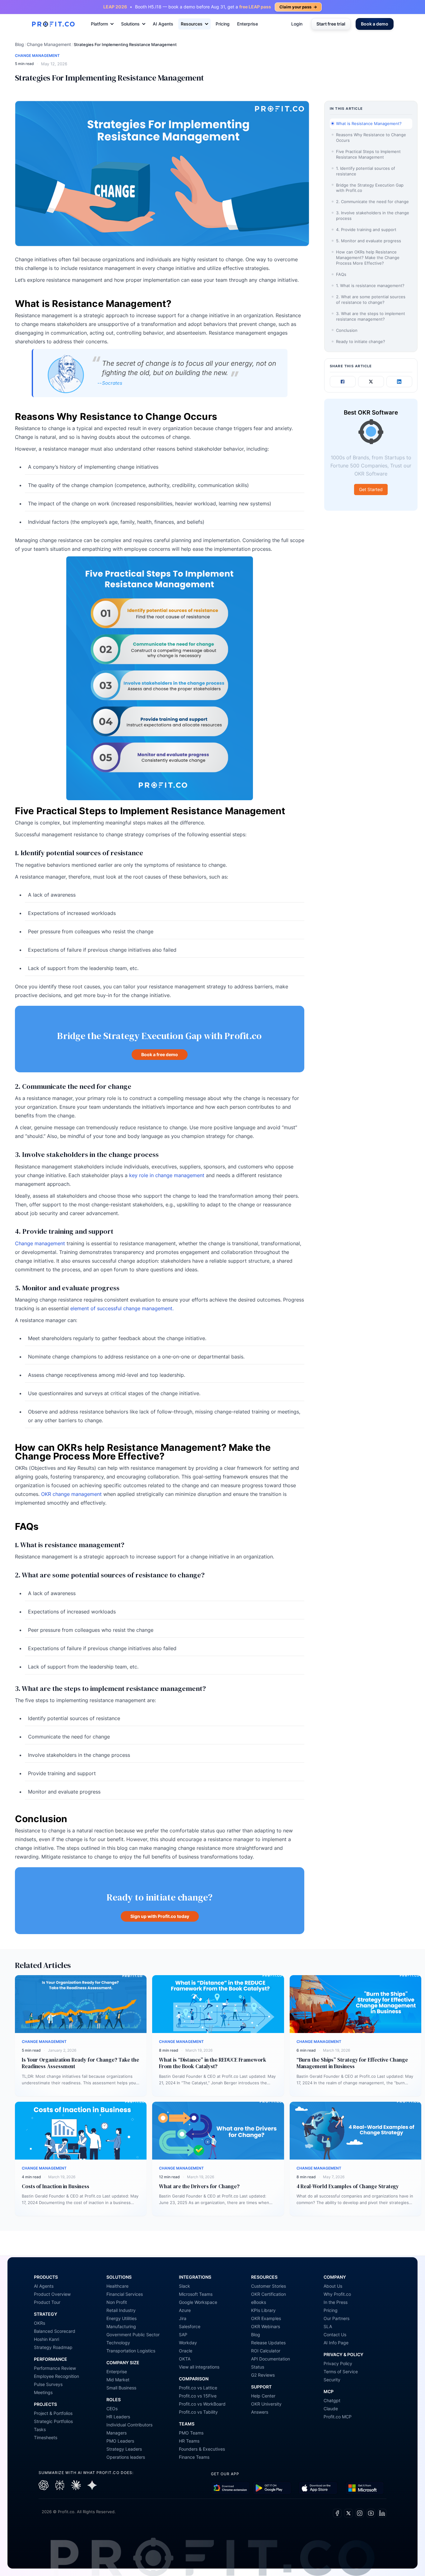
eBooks (259, 2302)
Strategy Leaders (124, 2449)
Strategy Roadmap (53, 2347)
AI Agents (163, 24)
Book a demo (375, 24)
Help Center (263, 2396)
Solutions (130, 24)
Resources (192, 24)
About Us (333, 2286)
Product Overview (52, 2294)
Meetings (43, 2392)
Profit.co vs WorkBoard (202, 2404)
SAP (183, 2335)
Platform (99, 24)
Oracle (186, 2351)
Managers (117, 2433)
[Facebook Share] (343, 382)
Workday (188, 2343)
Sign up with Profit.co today (160, 1916)
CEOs (112, 2409)
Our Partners (336, 2318)
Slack (184, 2286)
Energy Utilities (121, 2318)
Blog (19, 44)
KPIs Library (263, 2310)
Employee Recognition (56, 2376)
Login (297, 24)
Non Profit (117, 2302)
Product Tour (47, 2302)
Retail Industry (121, 2310)
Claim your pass (298, 7)
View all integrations (199, 2367)
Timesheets (46, 2437)
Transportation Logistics (131, 2351)
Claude (331, 2409)
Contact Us (335, 2335)
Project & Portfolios (53, 2413)
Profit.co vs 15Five (198, 2396)
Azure (185, 2310)
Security (332, 2380)
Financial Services (125, 2294)
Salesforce (190, 2326)
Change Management (49, 44)
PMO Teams (191, 2433)
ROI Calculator (266, 2351)
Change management (40, 1243)
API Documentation (271, 2359)
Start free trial (331, 24)
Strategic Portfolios (53, 2421)
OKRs (40, 2323)
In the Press (336, 2302)
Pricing (223, 24)
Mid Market (118, 2380)
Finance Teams (194, 2457)
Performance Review (55, 2368)
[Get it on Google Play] (230, 2488)
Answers (260, 2412)
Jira (183, 2318)
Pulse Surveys (48, 2384)
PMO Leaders (120, 2441)
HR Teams (189, 2441)
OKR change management (71, 1494)
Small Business (121, 2388)
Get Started (371, 489)
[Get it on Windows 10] (364, 2488)
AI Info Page (336, 2343)
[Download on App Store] (318, 2488)
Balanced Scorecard (55, 2331)
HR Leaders (118, 2417)
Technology (118, 2343)
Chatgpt (332, 2400)
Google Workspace (198, 2302)
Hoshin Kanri (47, 2339)
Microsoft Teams (196, 2294)
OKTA (185, 2359)
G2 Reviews (263, 2375)
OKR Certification (269, 2294)
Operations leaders (126, 2457)
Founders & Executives (202, 2449)
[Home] (53, 24)
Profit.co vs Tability (198, 2412)
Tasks (40, 2429)
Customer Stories (269, 2286)
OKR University (266, 2404)
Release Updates (268, 2343)
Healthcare (117, 2286)
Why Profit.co (337, 2294)
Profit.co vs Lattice (198, 2388)
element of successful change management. (122, 1308)
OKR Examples (266, 2318)
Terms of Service (341, 2372)
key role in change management (167, 1175)
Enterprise (248, 24)
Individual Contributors (129, 2425)
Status (258, 2367)
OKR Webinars (266, 2326)
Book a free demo (160, 1054)
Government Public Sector (133, 2335)
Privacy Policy (338, 2363)
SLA (328, 2326)
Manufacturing (121, 2326)
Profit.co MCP (338, 2417)
